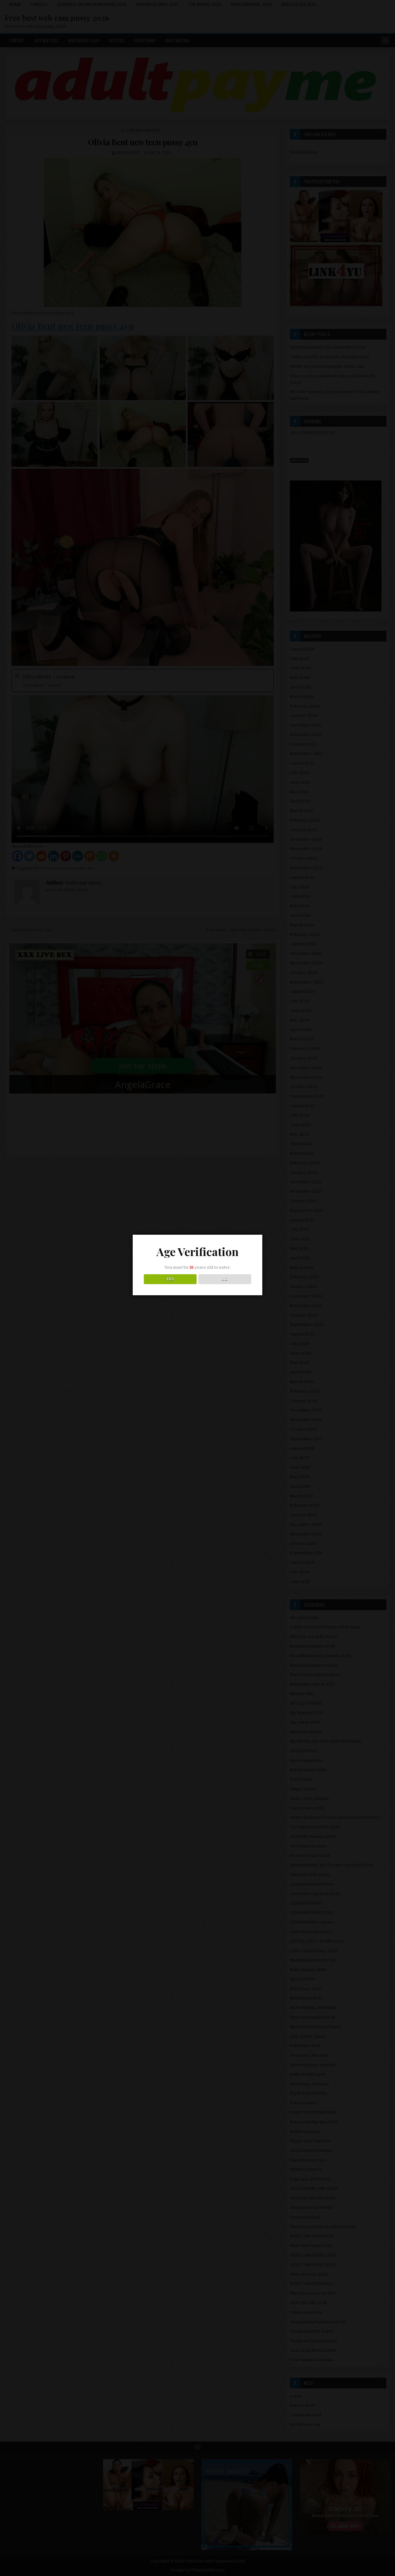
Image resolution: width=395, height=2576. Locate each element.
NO (225, 1279)
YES (170, 1279)
